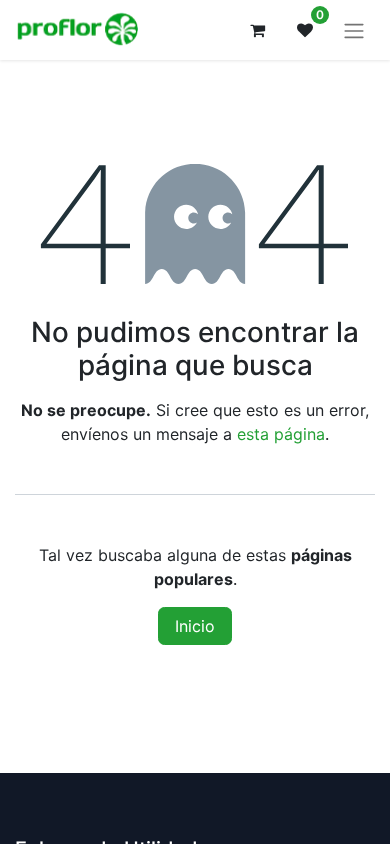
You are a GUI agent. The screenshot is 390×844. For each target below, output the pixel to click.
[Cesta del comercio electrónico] (257, 30)
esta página (281, 434)
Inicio (195, 626)
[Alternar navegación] (354, 30)
